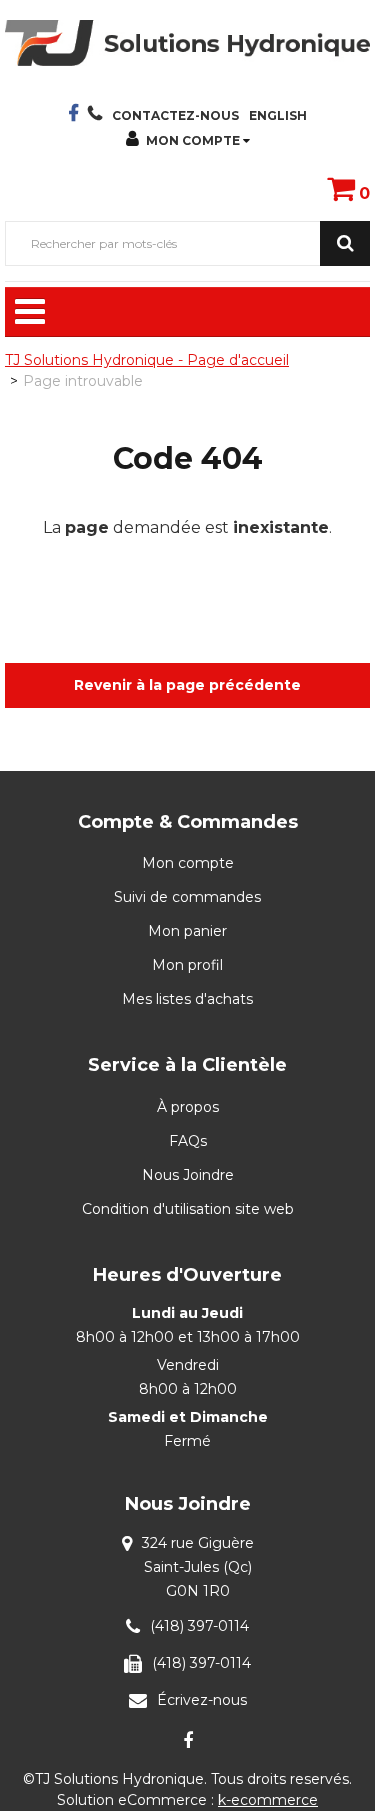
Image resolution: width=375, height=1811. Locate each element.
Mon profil (187, 965)
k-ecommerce (268, 1800)
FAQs (188, 1141)
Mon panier (187, 931)
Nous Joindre (188, 1175)
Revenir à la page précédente (187, 685)
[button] (348, 188)
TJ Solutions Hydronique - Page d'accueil (147, 360)
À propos (188, 1107)
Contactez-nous (175, 115)
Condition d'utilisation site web (188, 1209)
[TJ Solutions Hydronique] (187, 43)
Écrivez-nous (202, 1700)
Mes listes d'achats (187, 999)
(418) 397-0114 (199, 1626)
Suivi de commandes (187, 897)
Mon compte (193, 140)
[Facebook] (188, 1740)
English (278, 115)
